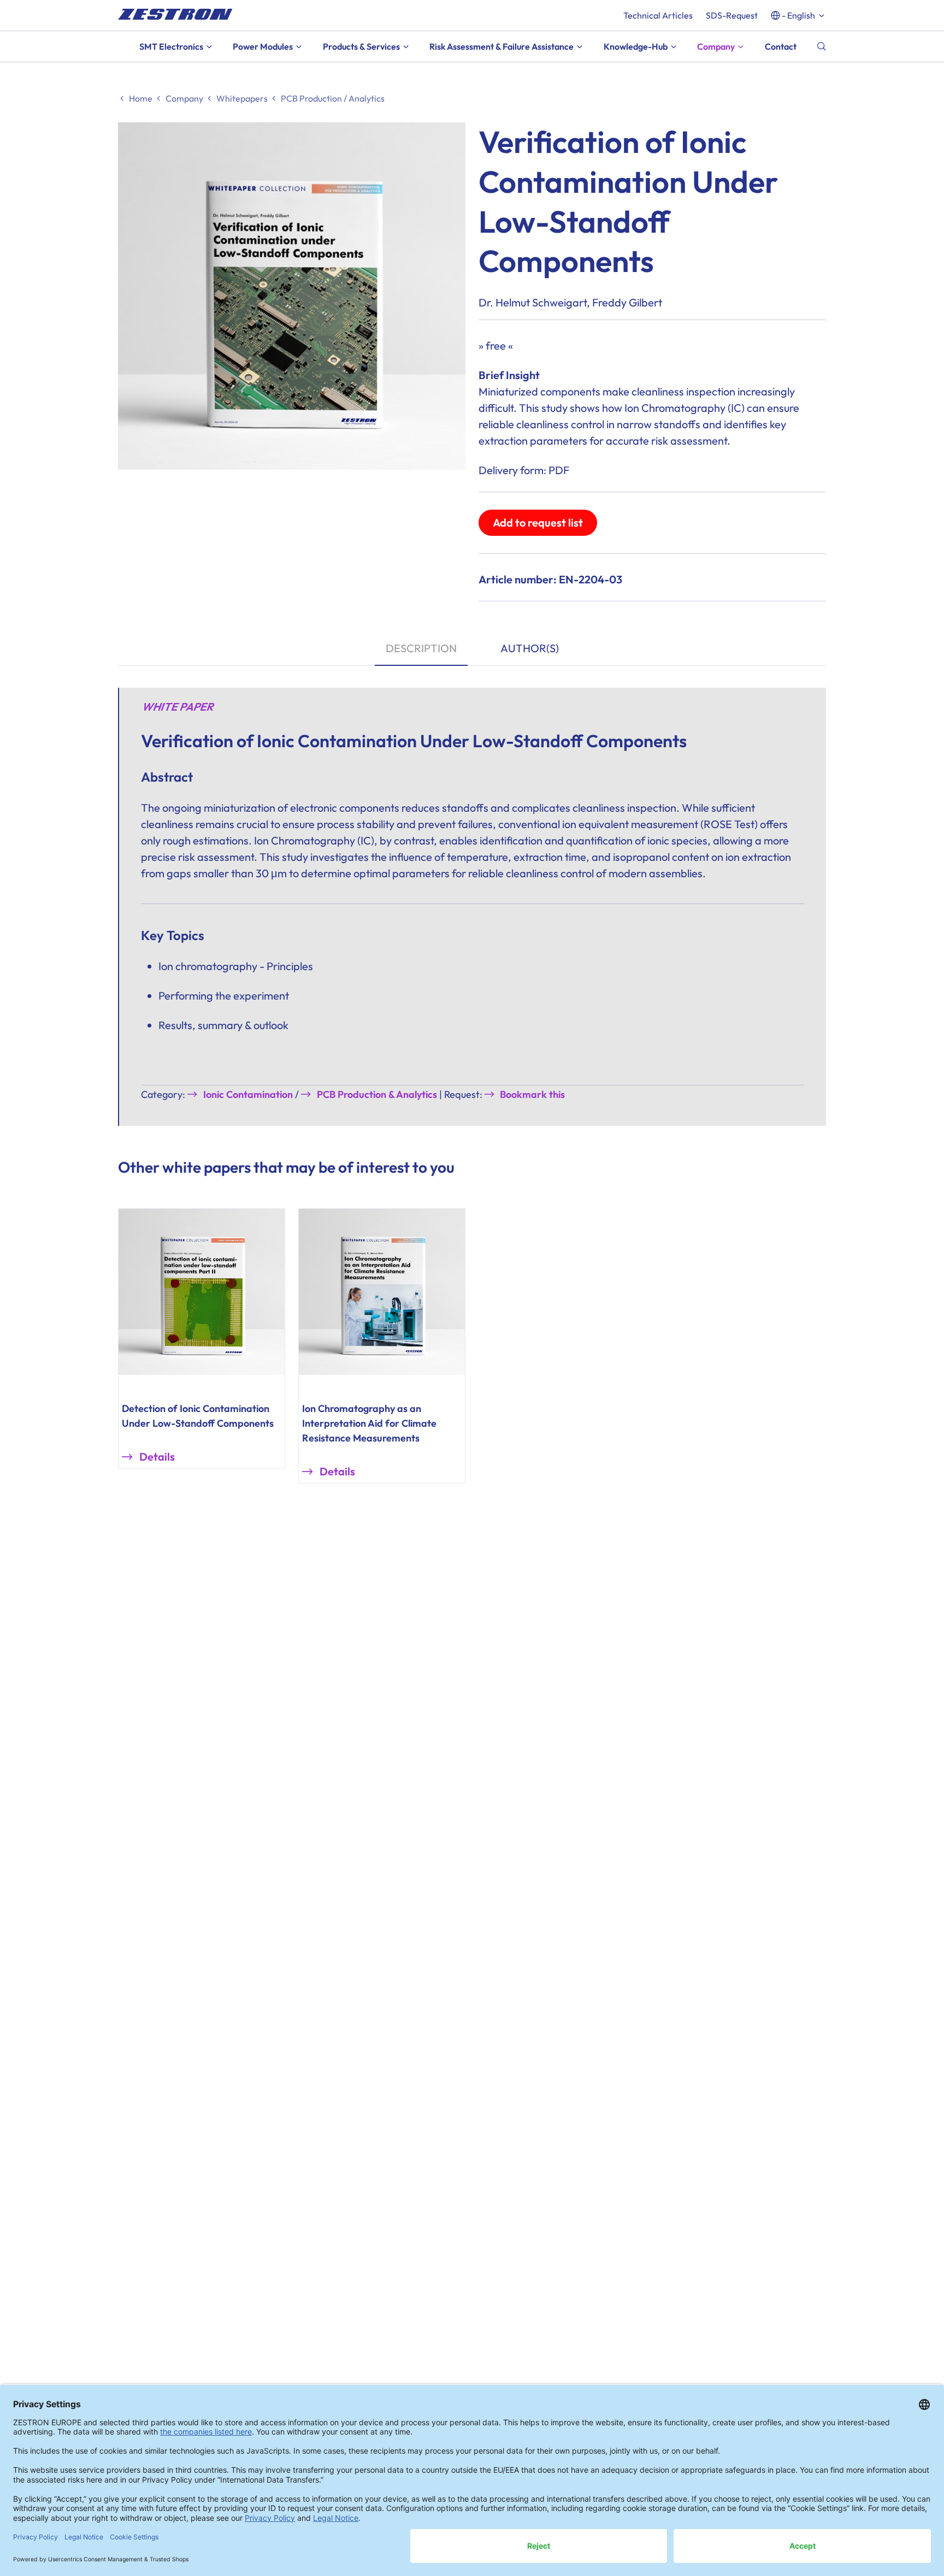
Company (716, 46)
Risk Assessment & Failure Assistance (501, 46)
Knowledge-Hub (636, 46)
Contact (781, 46)
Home (141, 98)
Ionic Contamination (248, 1094)
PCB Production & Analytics (377, 1094)
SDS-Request (732, 15)
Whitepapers (242, 98)
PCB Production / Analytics (333, 98)
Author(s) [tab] (530, 648)
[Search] (822, 46)
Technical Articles (658, 15)
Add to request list (538, 522)
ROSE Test (729, 824)
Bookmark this (532, 1094)
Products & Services (361, 46)
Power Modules (263, 46)
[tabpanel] (472, 906)
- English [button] (798, 15)
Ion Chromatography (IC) (685, 408)
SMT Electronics (171, 46)
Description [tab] (421, 648)
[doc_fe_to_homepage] (175, 14)
